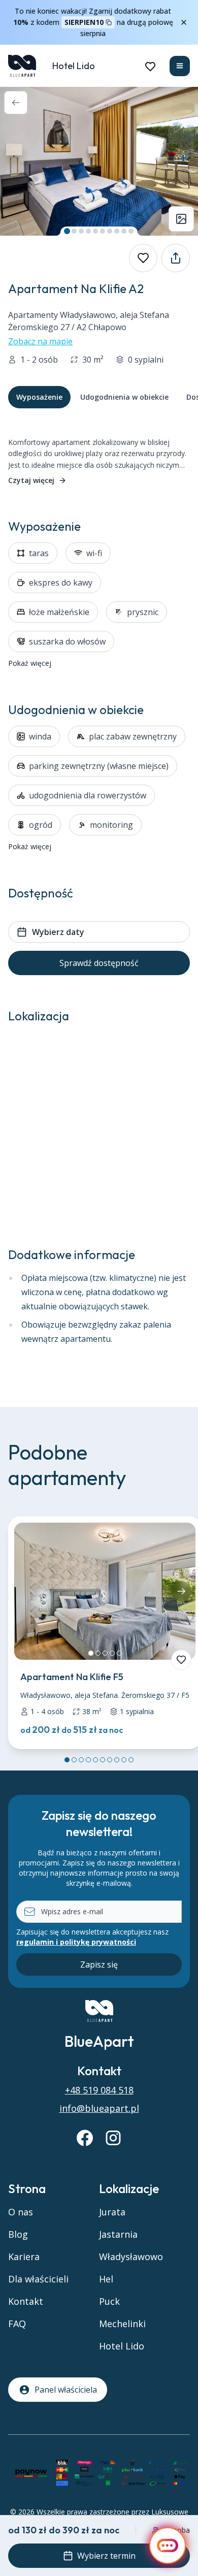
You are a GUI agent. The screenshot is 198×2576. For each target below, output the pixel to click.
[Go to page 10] (131, 1760)
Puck (109, 2301)
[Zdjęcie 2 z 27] (74, 231)
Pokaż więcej (30, 663)
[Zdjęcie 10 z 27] (131, 231)
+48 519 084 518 (99, 2090)
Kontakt (26, 2301)
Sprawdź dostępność (99, 963)
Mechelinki (122, 2324)
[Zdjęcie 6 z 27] (103, 231)
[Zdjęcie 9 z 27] (124, 231)
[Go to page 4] (88, 1760)
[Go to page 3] (81, 1760)
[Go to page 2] (74, 1760)
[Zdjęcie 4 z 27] (88, 231)
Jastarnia (118, 2234)
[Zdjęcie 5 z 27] (95, 231)
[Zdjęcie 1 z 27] (67, 231)
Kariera (24, 2257)
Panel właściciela (66, 2390)
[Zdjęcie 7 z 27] (110, 231)
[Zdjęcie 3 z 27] (81, 231)
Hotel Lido (74, 66)
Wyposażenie (39, 397)
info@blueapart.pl (99, 2108)
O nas (21, 2212)
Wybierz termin (106, 2556)
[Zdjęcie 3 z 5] (105, 1653)
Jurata (112, 2212)
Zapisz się (99, 1965)
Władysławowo (131, 2257)
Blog (18, 2234)
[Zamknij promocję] (184, 22)
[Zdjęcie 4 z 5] (112, 1653)
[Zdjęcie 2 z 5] (98, 1653)
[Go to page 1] (67, 1760)
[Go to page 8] (117, 1760)
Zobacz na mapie (40, 341)
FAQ (17, 2324)
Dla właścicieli (38, 2279)
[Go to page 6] (103, 1760)
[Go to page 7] (110, 1760)
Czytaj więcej (31, 480)
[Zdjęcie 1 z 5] (91, 1653)
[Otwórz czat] (168, 2546)
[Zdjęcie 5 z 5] (119, 1653)
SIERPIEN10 (84, 22)
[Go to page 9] (124, 1760)
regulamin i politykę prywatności (76, 1942)
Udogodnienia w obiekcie (124, 397)
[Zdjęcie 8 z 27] (117, 231)
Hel (106, 2279)
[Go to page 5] (95, 1760)
